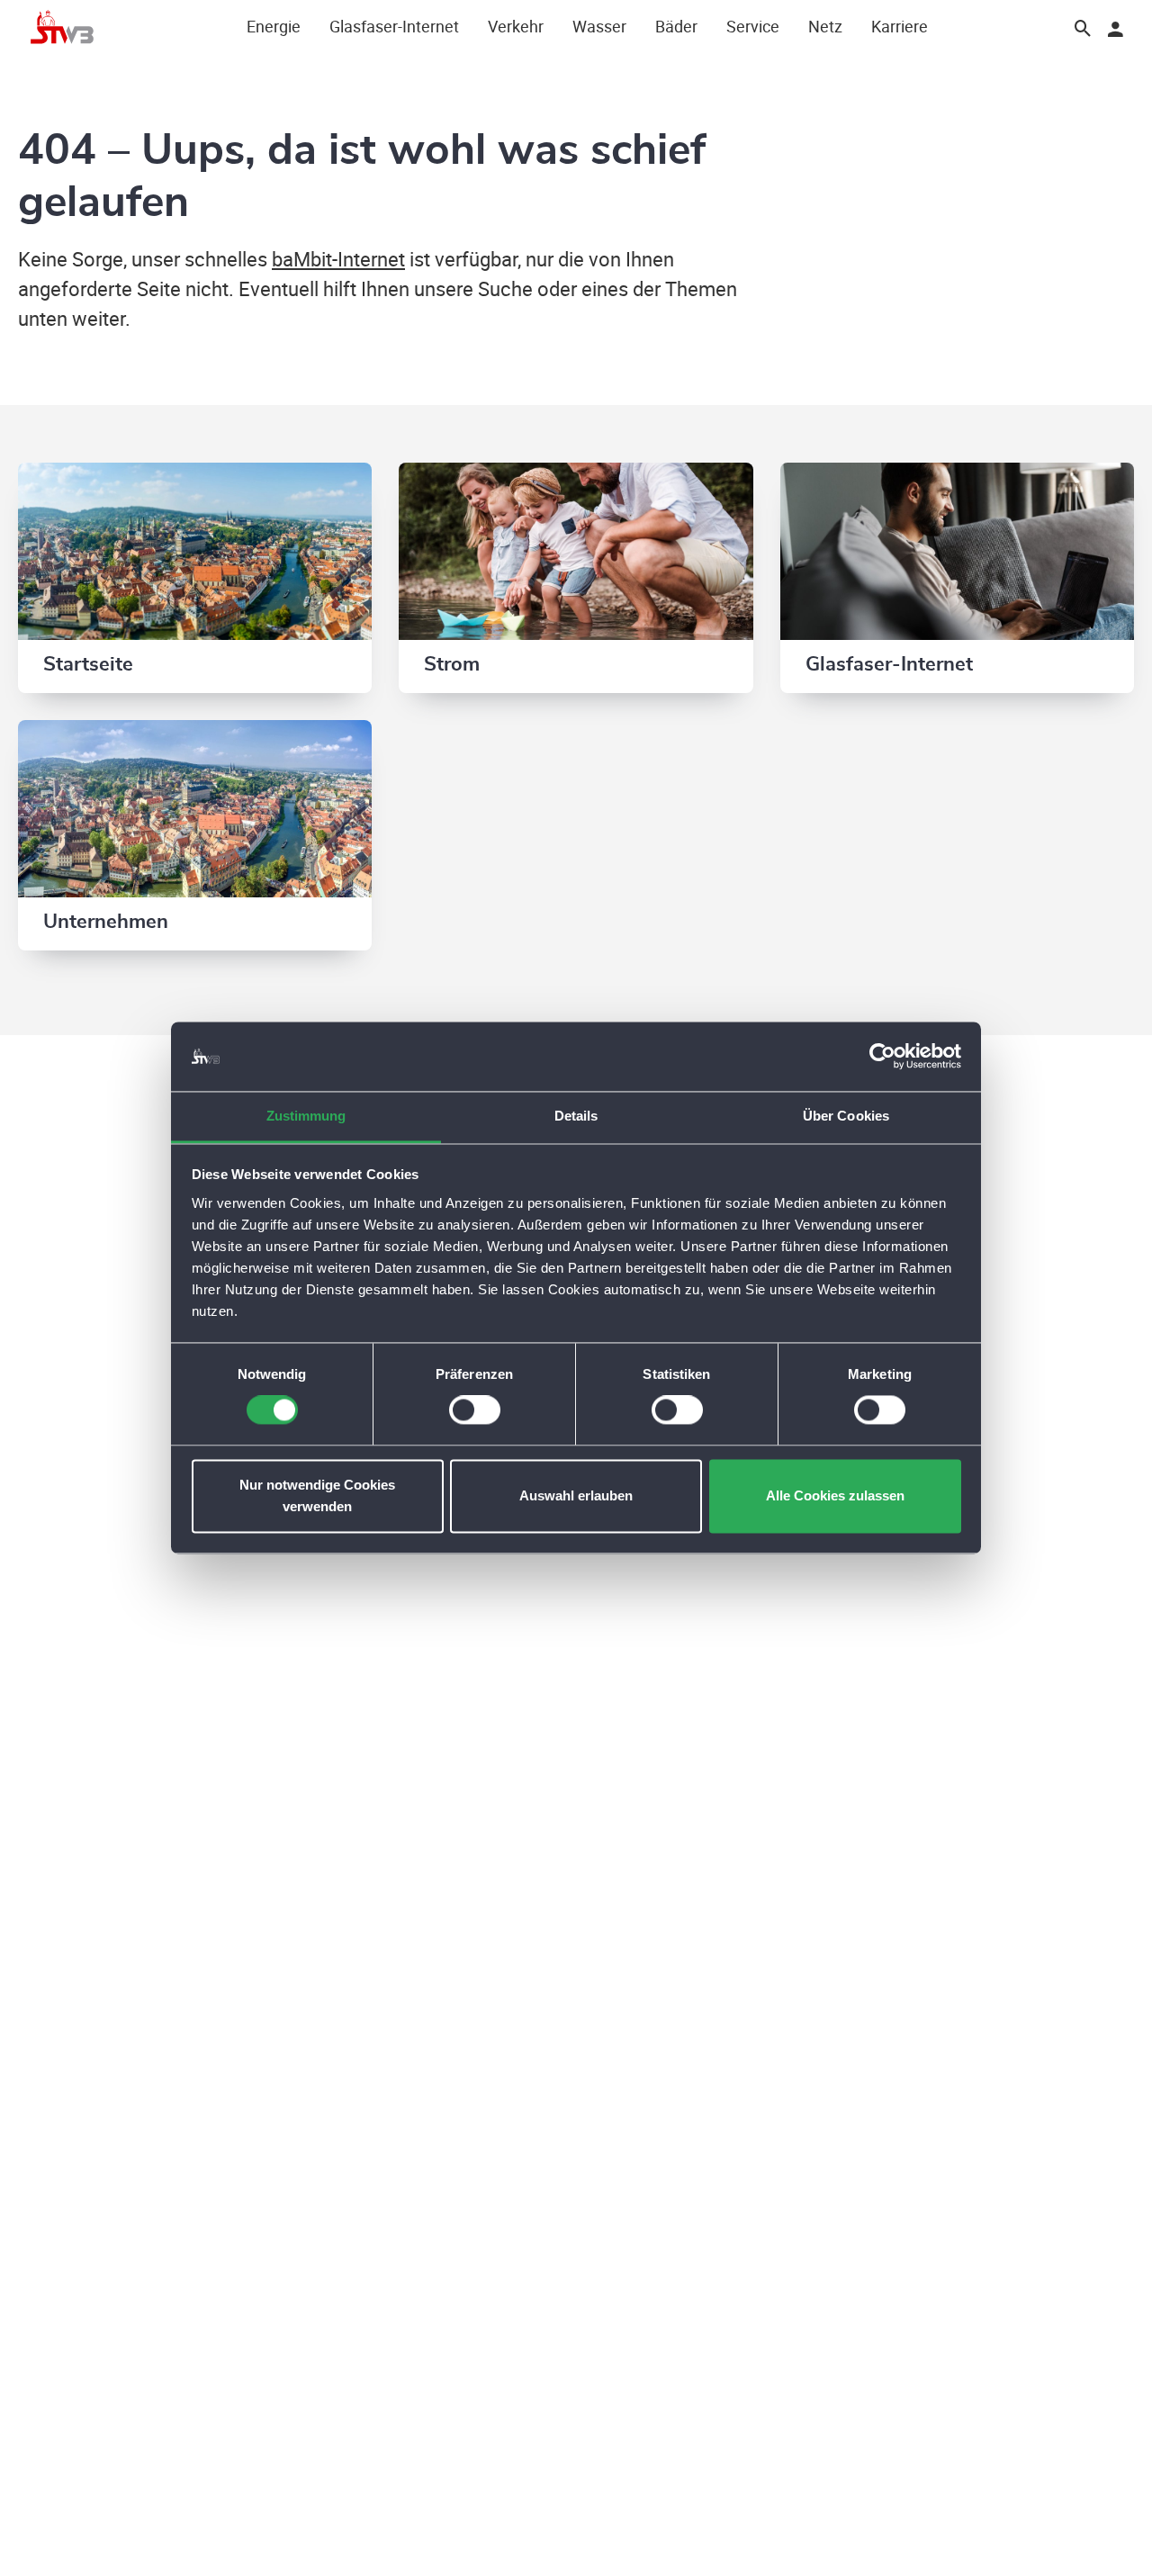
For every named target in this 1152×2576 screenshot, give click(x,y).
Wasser (599, 26)
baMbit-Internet (338, 259)
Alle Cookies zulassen (835, 1495)
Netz (825, 26)
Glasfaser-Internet (394, 26)
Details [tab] (576, 1116)
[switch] (475, 1410)
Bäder (676, 26)
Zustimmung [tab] (306, 1116)
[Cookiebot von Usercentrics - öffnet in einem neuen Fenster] (882, 1057)
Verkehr (516, 26)
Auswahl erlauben (576, 1495)
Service (753, 26)
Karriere (900, 26)
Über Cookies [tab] (846, 1116)
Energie (274, 26)
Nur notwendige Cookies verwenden (317, 1495)
